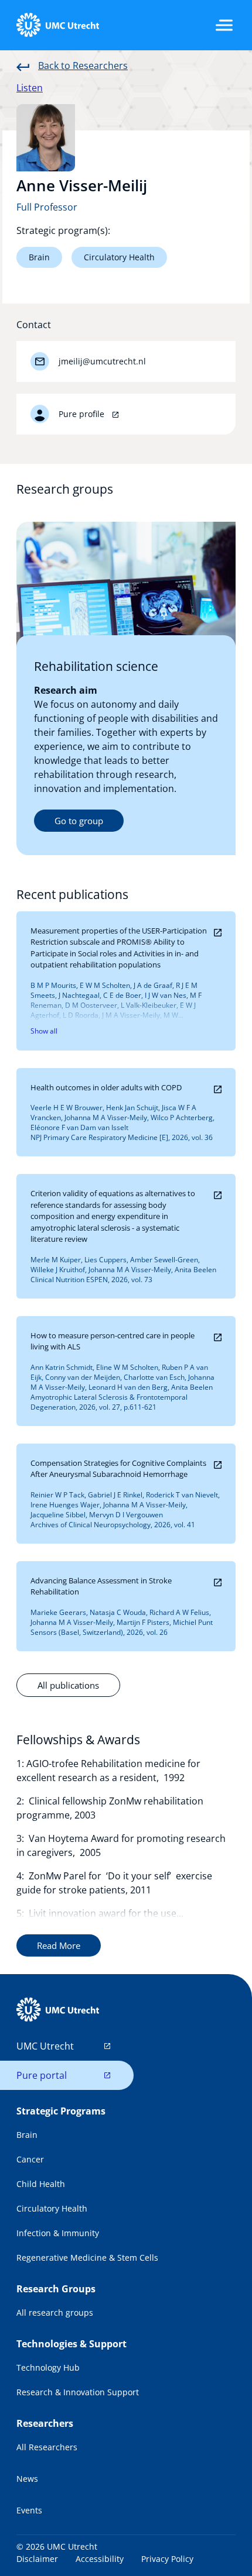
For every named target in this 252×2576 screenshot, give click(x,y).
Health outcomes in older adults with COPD (106, 1087)
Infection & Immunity (58, 2233)
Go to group (79, 821)
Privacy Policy (167, 2559)
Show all (44, 1031)
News (27, 2479)
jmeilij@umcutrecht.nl (102, 361)
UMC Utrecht (45, 2046)
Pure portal (42, 2075)
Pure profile (83, 414)
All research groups (55, 2312)
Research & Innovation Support (78, 2392)
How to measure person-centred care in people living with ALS (113, 1341)
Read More (59, 1945)
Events (29, 2510)
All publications (68, 1685)
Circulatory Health (119, 257)
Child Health (41, 2184)
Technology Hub (48, 2367)
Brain (39, 257)
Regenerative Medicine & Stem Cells (87, 2258)
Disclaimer (37, 2559)
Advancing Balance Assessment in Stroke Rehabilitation (101, 1586)
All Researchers (47, 2447)
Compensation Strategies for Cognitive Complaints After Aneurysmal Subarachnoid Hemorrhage (118, 1469)
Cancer (30, 2159)
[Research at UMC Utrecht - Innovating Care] (57, 25)
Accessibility (100, 2559)
